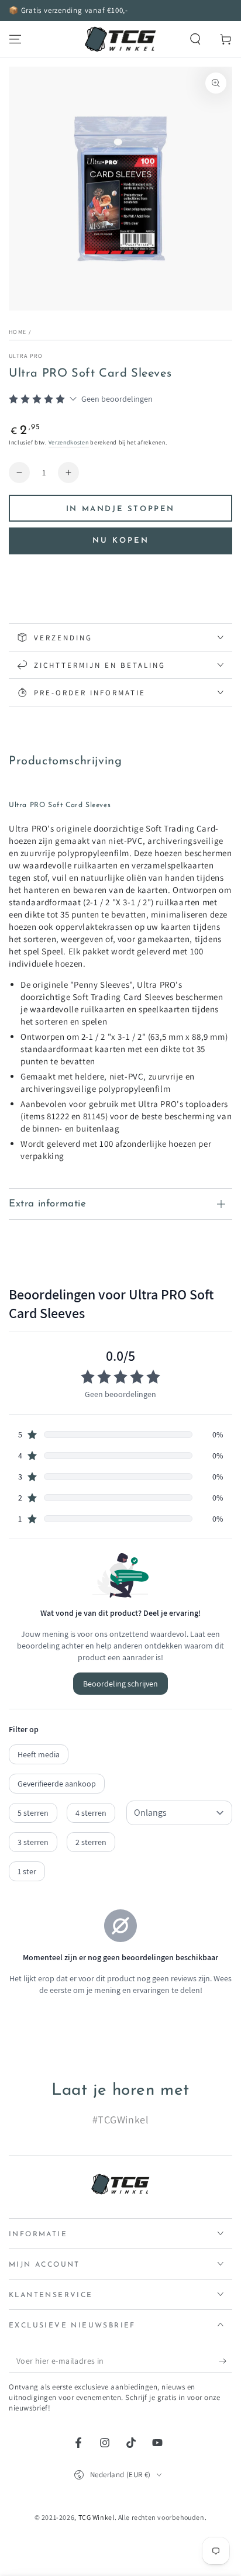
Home (18, 332)
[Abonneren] (225, 2361)
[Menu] (15, 39)
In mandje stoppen (120, 509)
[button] (195, 39)
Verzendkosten (69, 442)
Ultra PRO (26, 356)
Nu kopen (121, 541)
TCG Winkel (97, 2517)
